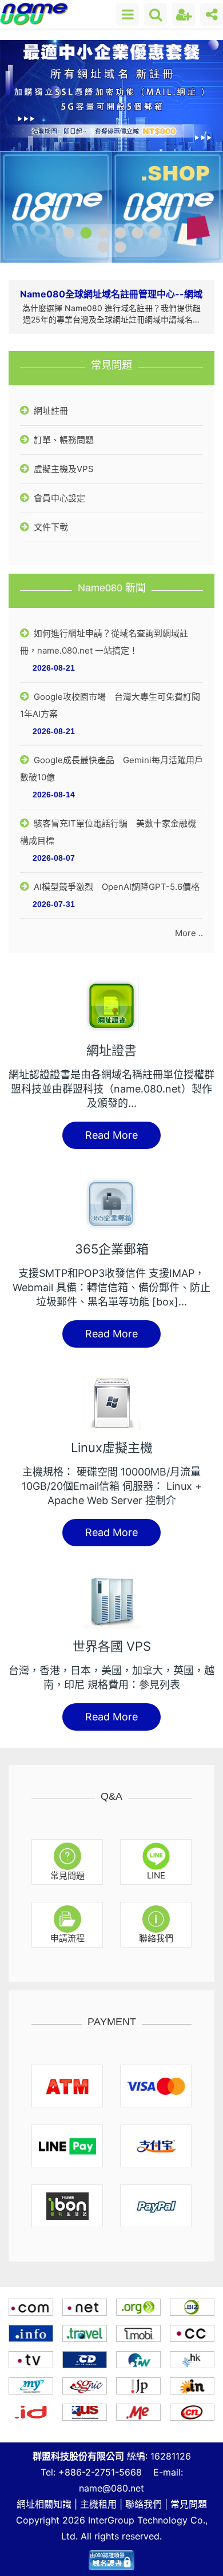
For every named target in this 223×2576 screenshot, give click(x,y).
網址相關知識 (44, 2504)
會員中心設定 (58, 498)
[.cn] (192, 2412)
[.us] (85, 2412)
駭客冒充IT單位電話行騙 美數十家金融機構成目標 (108, 832)
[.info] (31, 2333)
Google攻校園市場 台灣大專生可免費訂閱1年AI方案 (110, 705)
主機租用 (98, 2504)
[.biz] (192, 2307)
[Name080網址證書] (111, 2557)
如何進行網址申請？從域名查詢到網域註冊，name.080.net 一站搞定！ (104, 642)
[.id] (31, 2412)
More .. (189, 933)
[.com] (31, 2307)
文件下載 (50, 527)
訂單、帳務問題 (63, 440)
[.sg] (85, 2386)
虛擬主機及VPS (63, 469)
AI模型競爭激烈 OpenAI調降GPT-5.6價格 (116, 887)
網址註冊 (50, 411)
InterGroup (111, 2520)
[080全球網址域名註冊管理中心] (35, 14)
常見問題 (189, 2504)
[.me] (138, 2412)
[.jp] (138, 2386)
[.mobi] (138, 2333)
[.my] (31, 2386)
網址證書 (111, 1050)
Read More (111, 1135)
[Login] (184, 14)
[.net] (85, 2307)
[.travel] (85, 2333)
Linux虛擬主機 (112, 1448)
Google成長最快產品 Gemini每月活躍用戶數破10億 (111, 769)
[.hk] (192, 2360)
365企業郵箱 (112, 1249)
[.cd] (85, 2360)
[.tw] (138, 2360)
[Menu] (128, 14)
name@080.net (111, 2488)
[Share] (212, 14)
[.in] (192, 2386)
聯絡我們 (144, 2504)
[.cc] (192, 2333)
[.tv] (31, 2360)
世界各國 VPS (112, 1646)
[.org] (138, 2307)
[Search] (156, 14)
